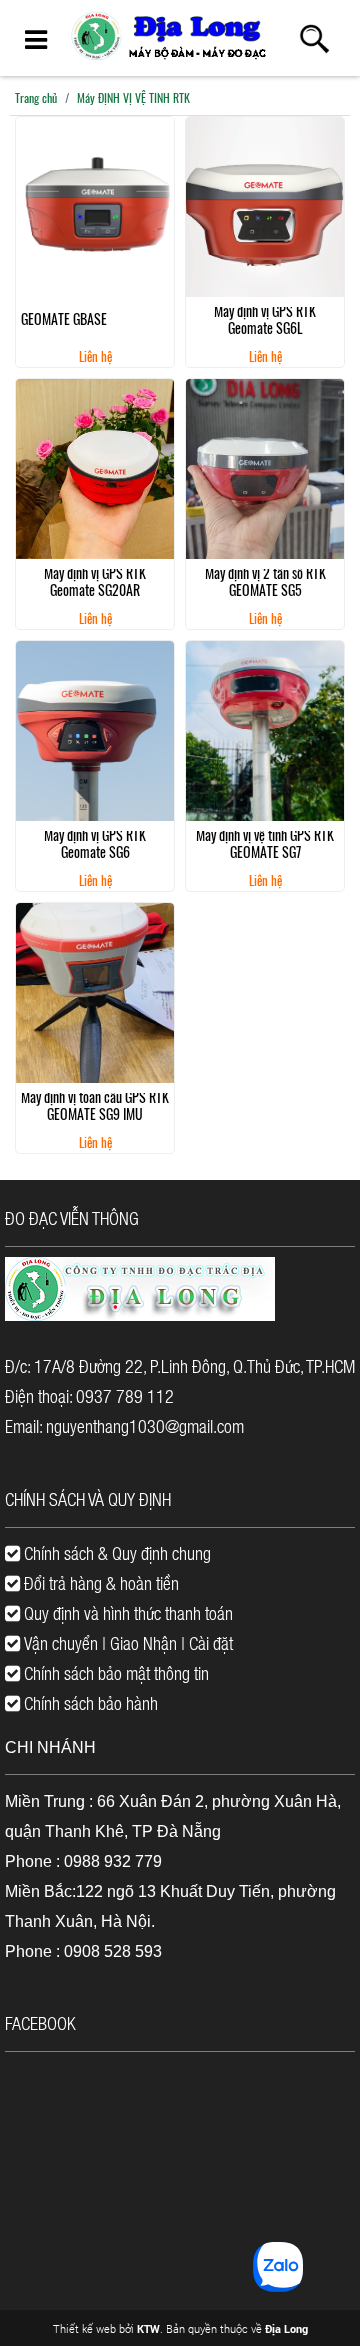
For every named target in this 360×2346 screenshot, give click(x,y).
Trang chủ (36, 97)
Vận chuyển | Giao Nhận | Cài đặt (126, 1643)
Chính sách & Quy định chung (115, 1553)
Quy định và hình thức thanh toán (126, 1613)
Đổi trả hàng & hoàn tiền (99, 1583)
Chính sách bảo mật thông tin (114, 1673)
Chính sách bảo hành (89, 1703)
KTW (148, 2328)
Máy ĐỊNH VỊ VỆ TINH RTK (133, 97)
